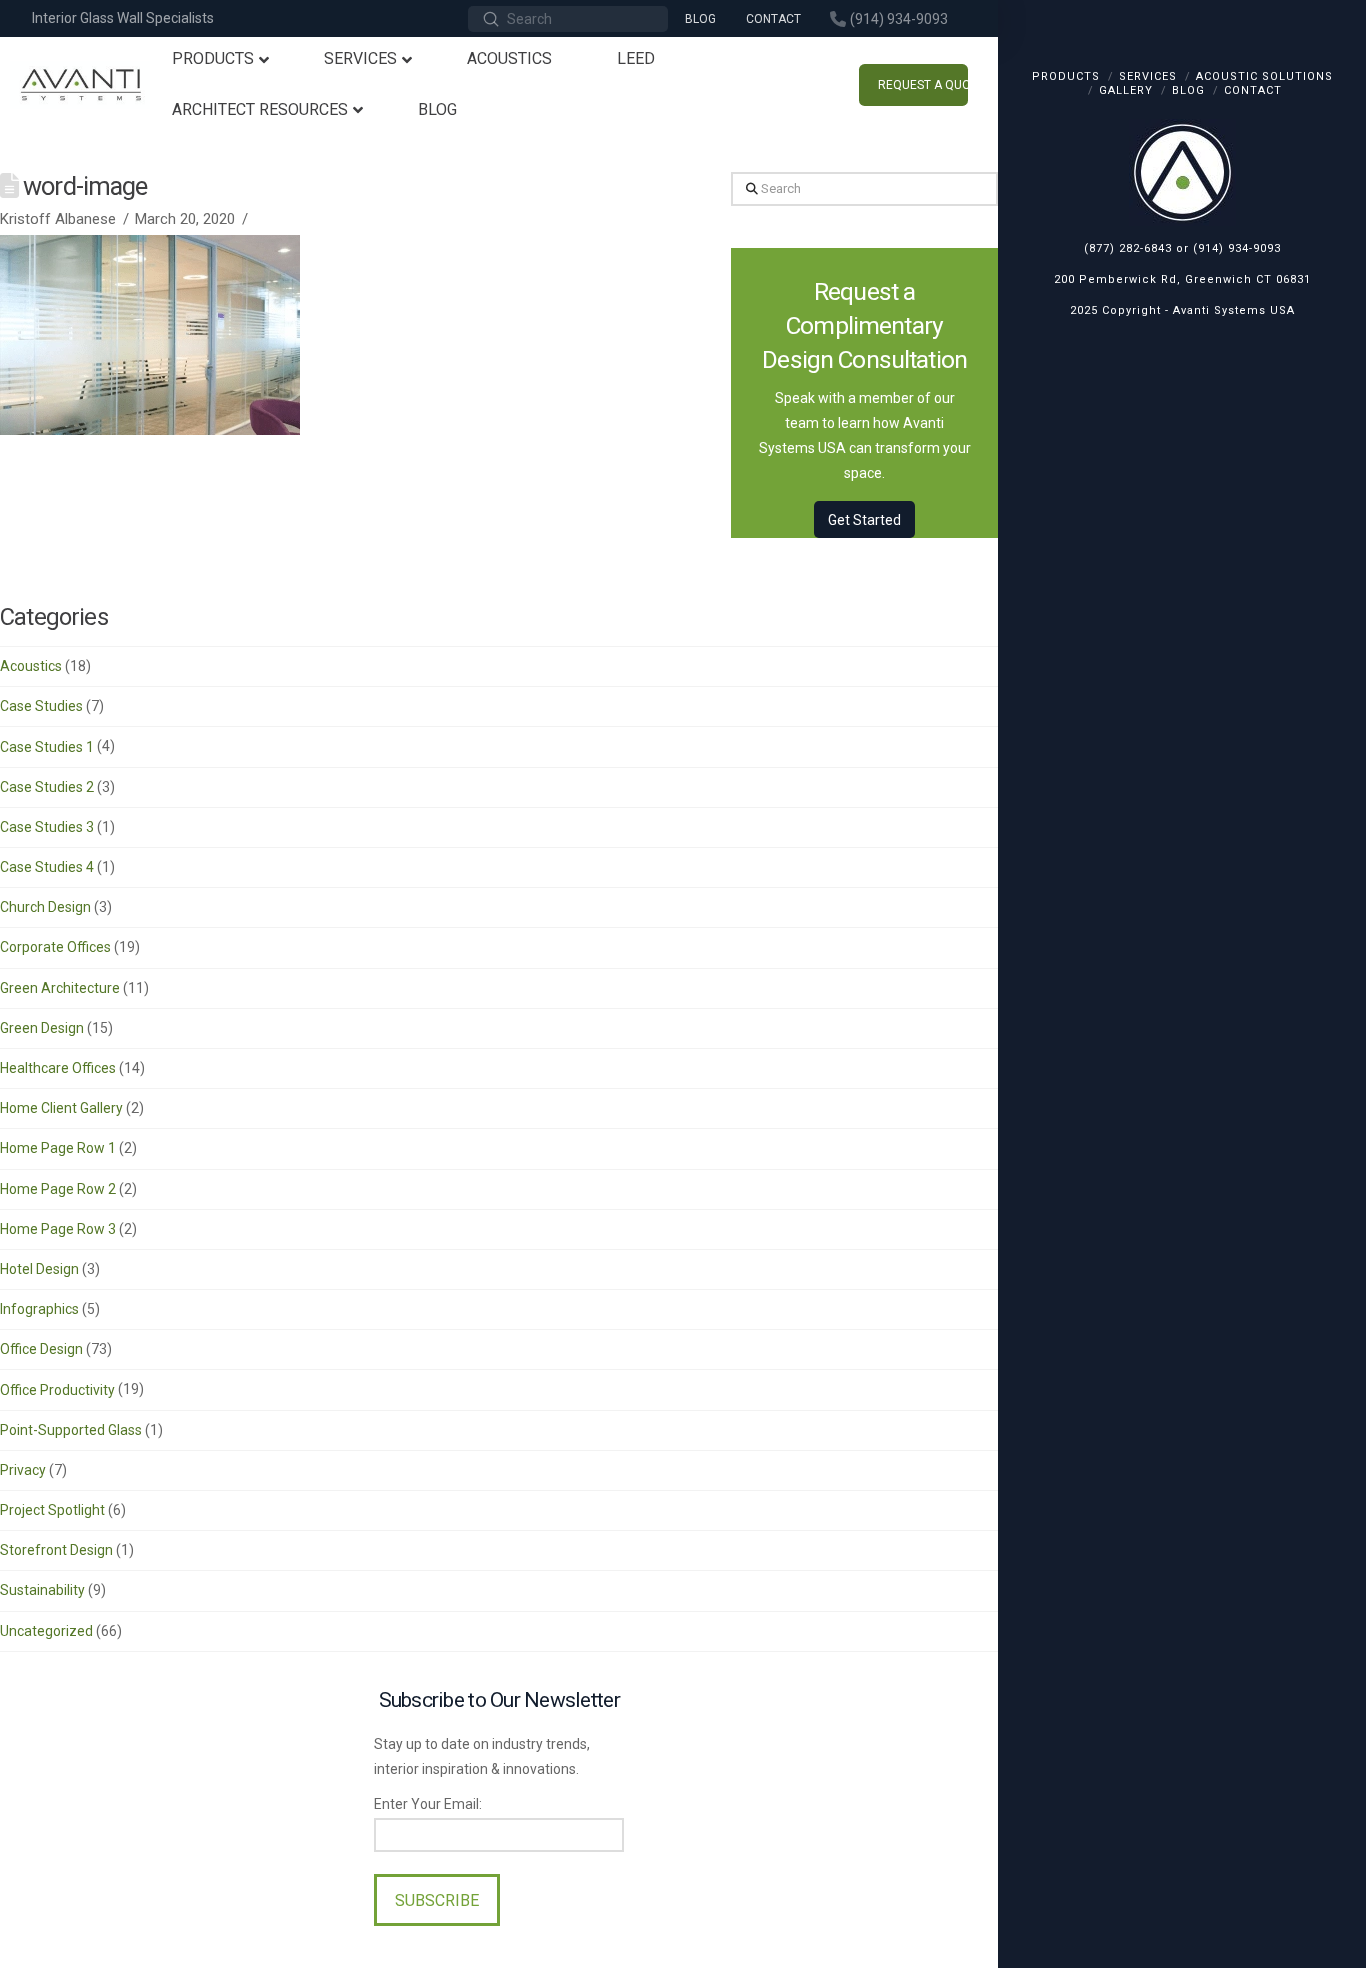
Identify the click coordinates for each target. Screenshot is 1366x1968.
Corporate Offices (55, 947)
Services (1148, 76)
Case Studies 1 (47, 747)
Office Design (41, 1349)
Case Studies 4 (47, 867)
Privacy (23, 1470)
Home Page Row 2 (58, 1189)
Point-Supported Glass (71, 1430)
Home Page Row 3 (58, 1229)
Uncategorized (46, 1631)
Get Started (864, 520)
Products (1066, 76)
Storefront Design (56, 1550)
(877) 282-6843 (1128, 248)
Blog (1188, 90)
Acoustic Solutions (1264, 76)
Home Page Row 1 (58, 1148)
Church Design (45, 907)
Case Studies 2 (47, 787)
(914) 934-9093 (1237, 248)
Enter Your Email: (428, 1804)
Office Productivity (57, 1390)
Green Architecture (60, 988)
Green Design (42, 1028)
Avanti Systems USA (1234, 310)
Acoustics (31, 666)
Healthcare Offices (58, 1068)
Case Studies (41, 706)
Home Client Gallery (61, 1108)
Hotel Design (39, 1269)
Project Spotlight (52, 1510)
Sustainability (42, 1590)
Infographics (39, 1309)
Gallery (1126, 90)
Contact (1253, 90)
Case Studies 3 (47, 827)
